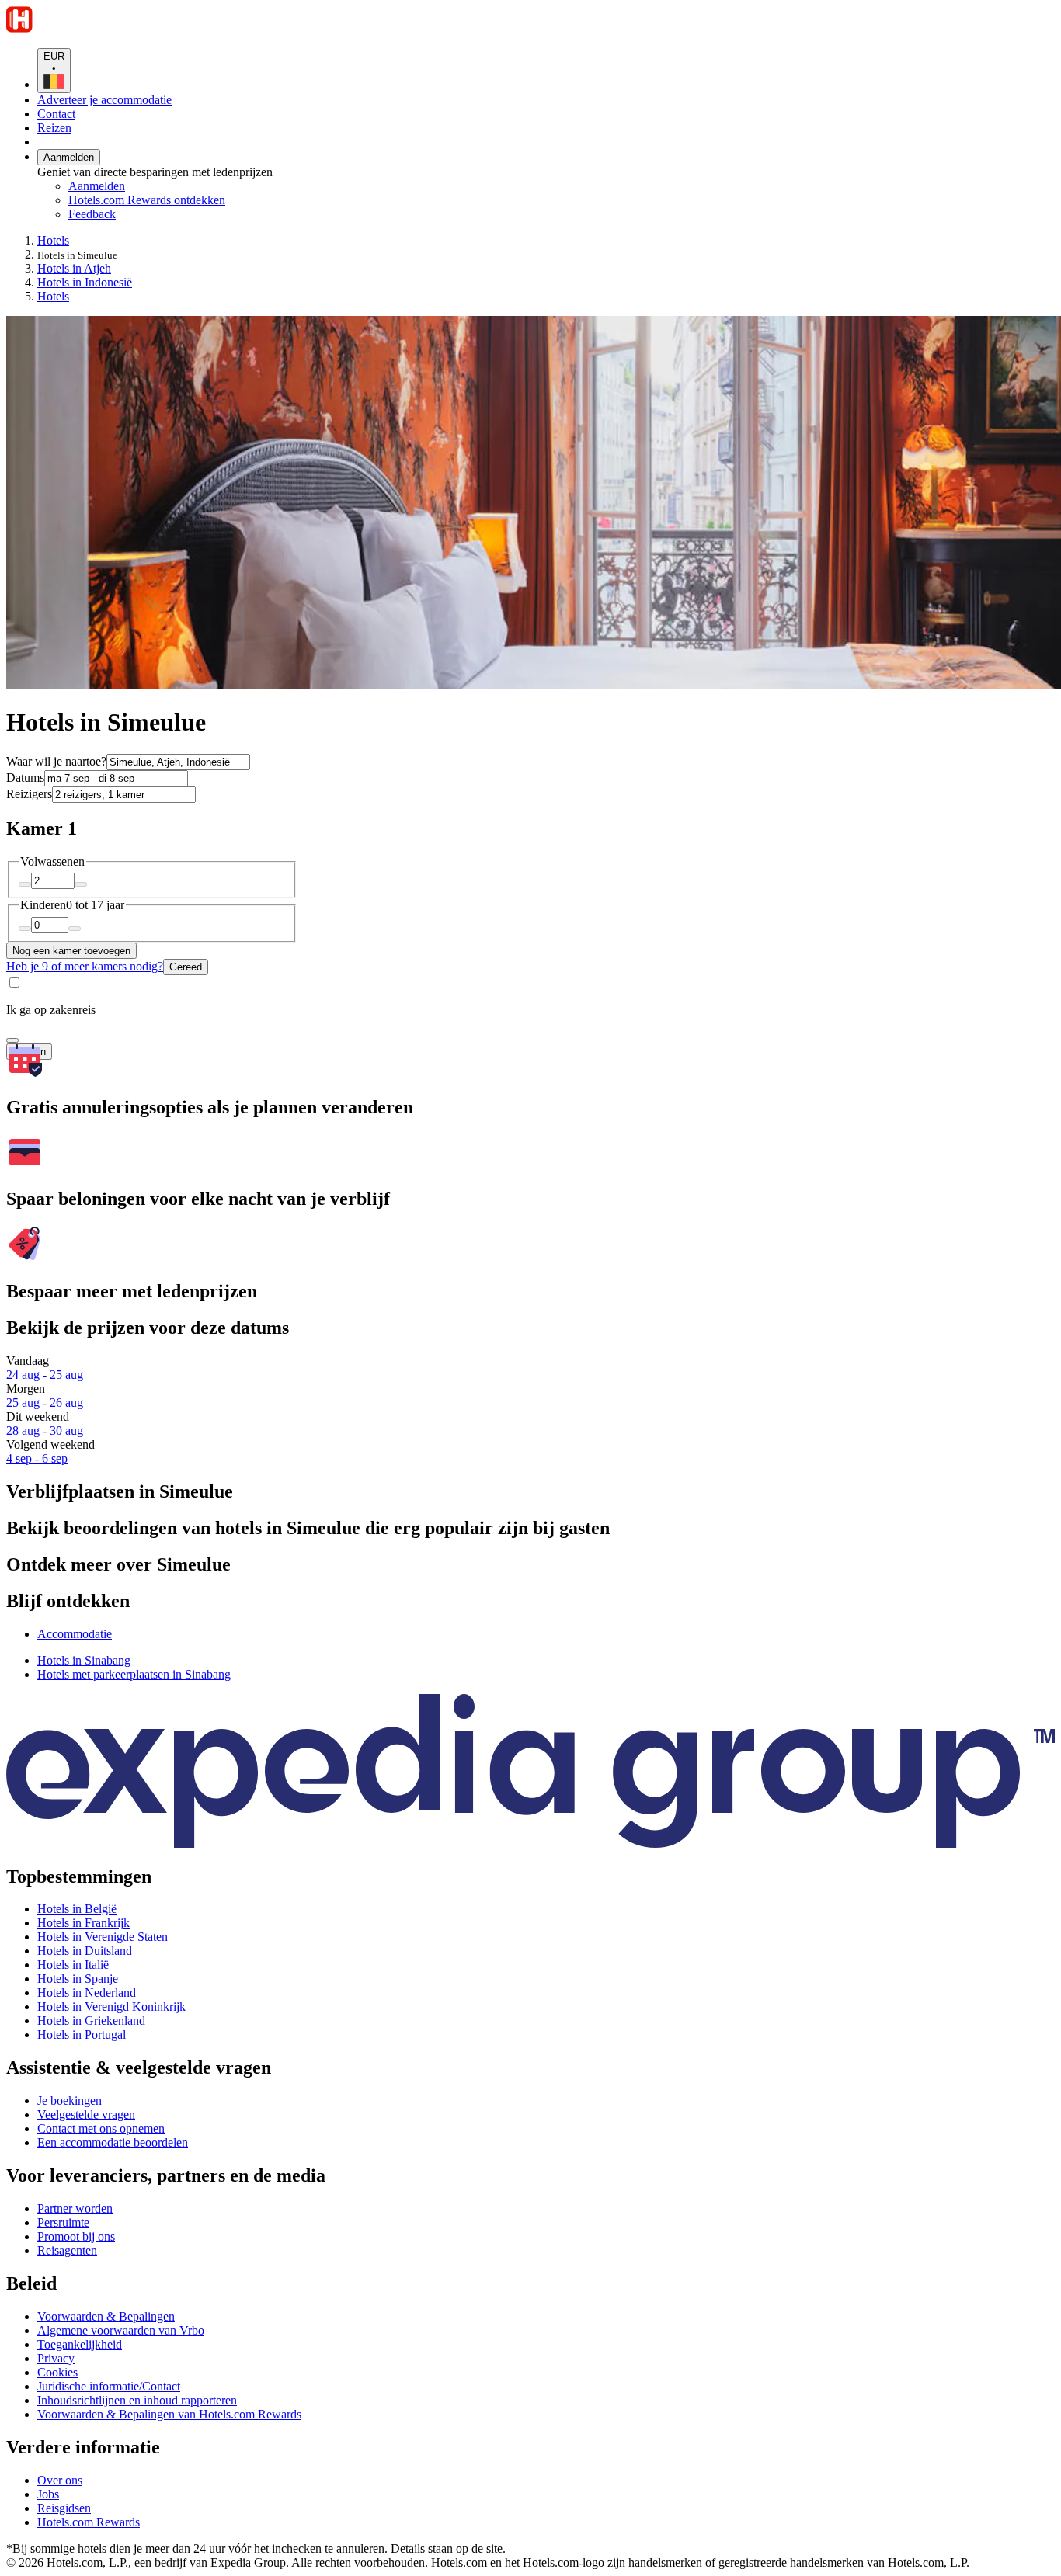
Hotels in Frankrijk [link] (83, 1923)
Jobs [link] (48, 2494)
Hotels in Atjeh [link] (74, 268)
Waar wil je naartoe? (56, 761)
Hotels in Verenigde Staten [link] (103, 1937)
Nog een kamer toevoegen (71, 951)
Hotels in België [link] (77, 1909)
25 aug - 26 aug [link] (45, 1403)
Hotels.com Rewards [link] (89, 2522)
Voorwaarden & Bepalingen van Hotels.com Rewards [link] (169, 2414)
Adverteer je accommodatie (104, 100)
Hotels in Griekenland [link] (91, 2021)
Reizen (54, 128)
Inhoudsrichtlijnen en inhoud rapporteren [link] (137, 2400)
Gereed (186, 967)
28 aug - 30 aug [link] (45, 1430)
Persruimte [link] (63, 2222)
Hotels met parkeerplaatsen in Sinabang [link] (134, 1674)
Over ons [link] (60, 2480)
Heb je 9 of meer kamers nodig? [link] (85, 966)
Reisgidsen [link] (64, 2508)
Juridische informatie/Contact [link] (109, 2386)
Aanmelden (69, 157)
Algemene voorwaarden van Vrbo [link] (121, 2330)
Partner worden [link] (75, 2208)
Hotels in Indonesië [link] (85, 282)
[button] (530, 1565)
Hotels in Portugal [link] (82, 2034)
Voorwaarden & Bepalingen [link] (106, 2316)
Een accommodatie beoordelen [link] (113, 2142)
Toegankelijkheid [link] (80, 2344)
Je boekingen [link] (70, 2100)
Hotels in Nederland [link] (87, 1993)
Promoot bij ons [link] (76, 2236)
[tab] (75, 1634)
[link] (198, 214)
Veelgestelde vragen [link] (86, 2114)
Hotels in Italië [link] (73, 1965)
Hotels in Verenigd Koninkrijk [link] (111, 2007)
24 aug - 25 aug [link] (45, 1375)
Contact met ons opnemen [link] (101, 2128)
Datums (25, 778)
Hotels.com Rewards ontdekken (147, 200)
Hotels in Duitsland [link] (85, 1951)
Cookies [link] (57, 2372)
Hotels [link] (53, 240)
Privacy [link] (56, 2358)
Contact (56, 114)
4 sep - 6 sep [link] (37, 1458)
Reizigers (29, 794)
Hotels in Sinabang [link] (84, 1660)
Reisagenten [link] (67, 2250)
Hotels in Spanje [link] (78, 1979)
